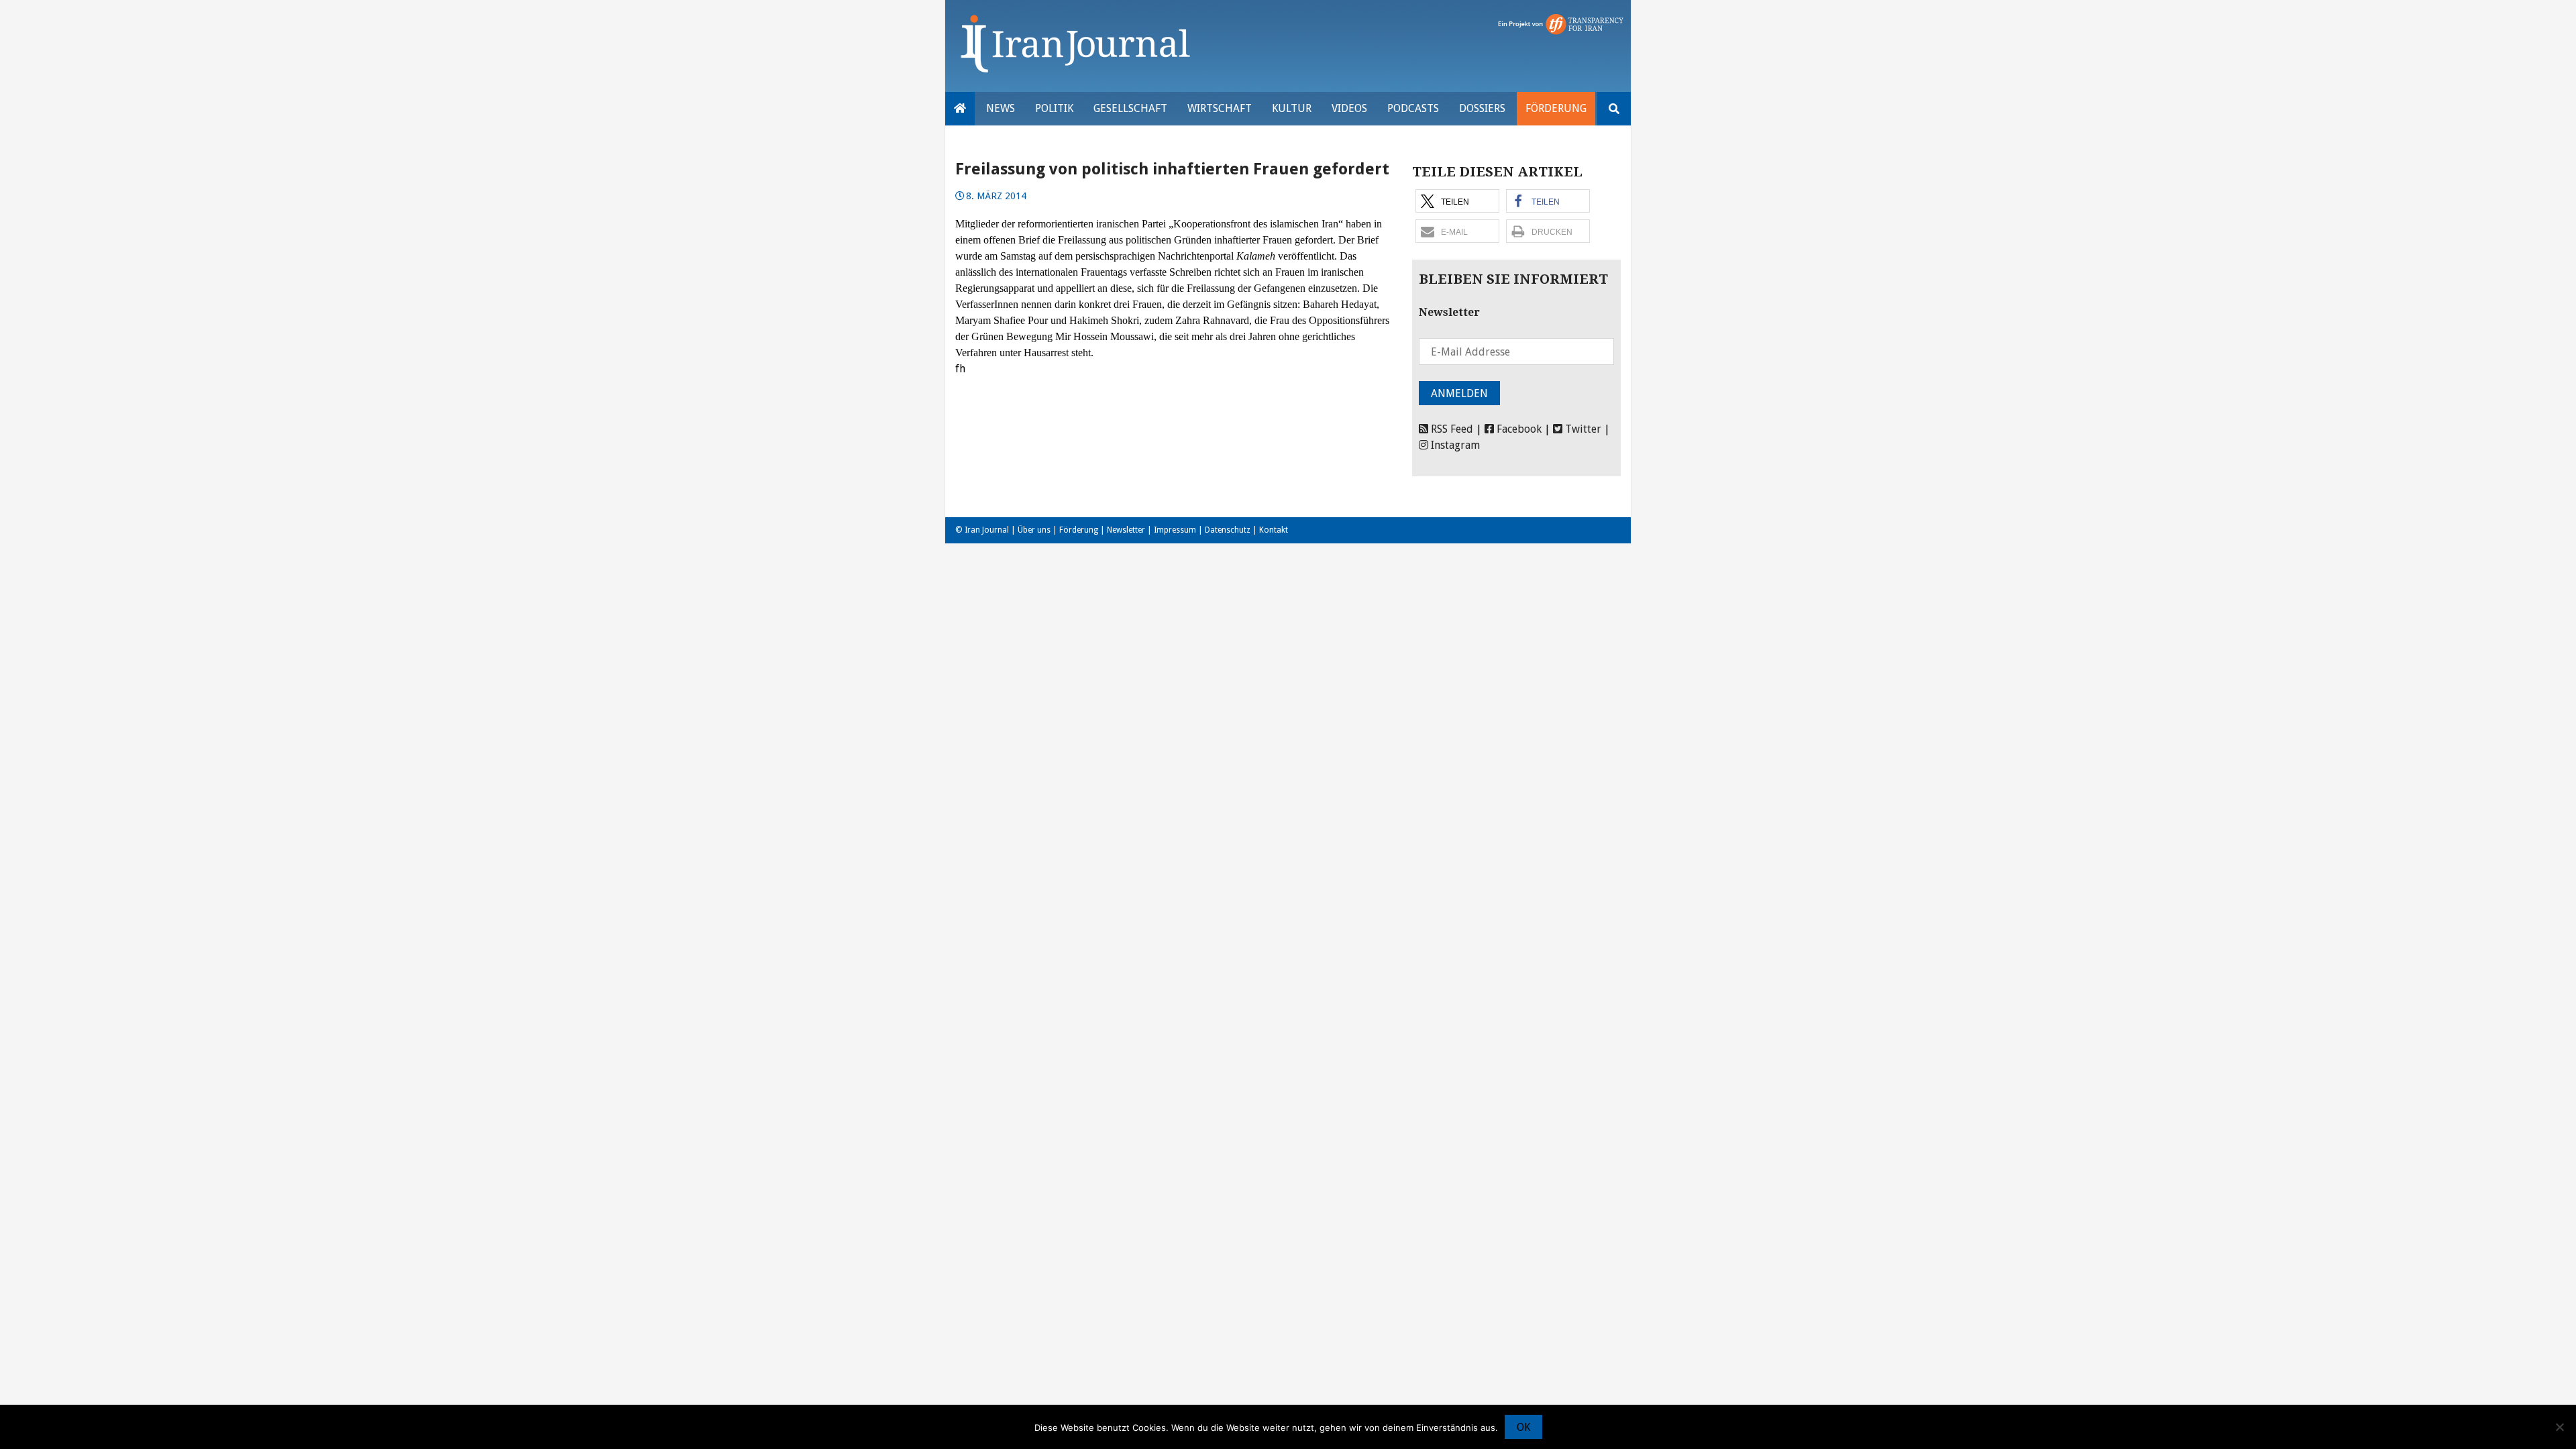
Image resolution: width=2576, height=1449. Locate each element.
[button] (1457, 201)
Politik (1054, 108)
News (1001, 108)
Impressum (1175, 530)
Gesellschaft (1130, 108)
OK (1523, 1427)
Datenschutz (1228, 530)
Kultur (1292, 108)
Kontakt (1274, 530)
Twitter (1582, 429)
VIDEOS (1349, 108)
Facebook (1518, 429)
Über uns (1034, 530)
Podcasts (1413, 108)
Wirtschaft (1220, 108)
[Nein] (2559, 1427)
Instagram (1454, 445)
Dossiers (1482, 108)
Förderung (1556, 108)
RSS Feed (1451, 429)
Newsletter (1126, 530)
